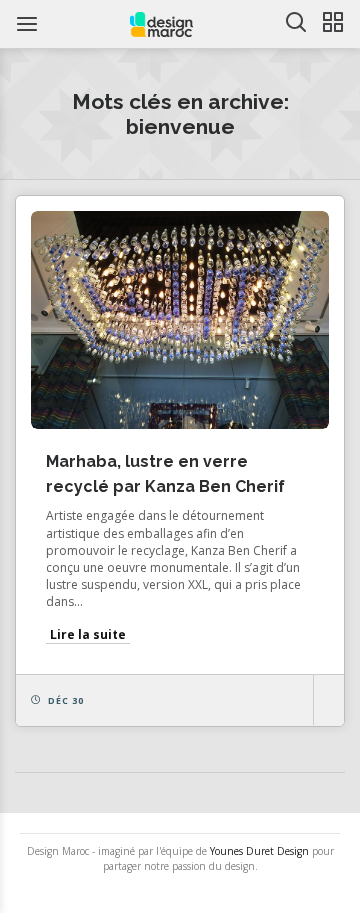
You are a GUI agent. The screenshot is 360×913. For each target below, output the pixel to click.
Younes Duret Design (259, 851)
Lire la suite (88, 634)
